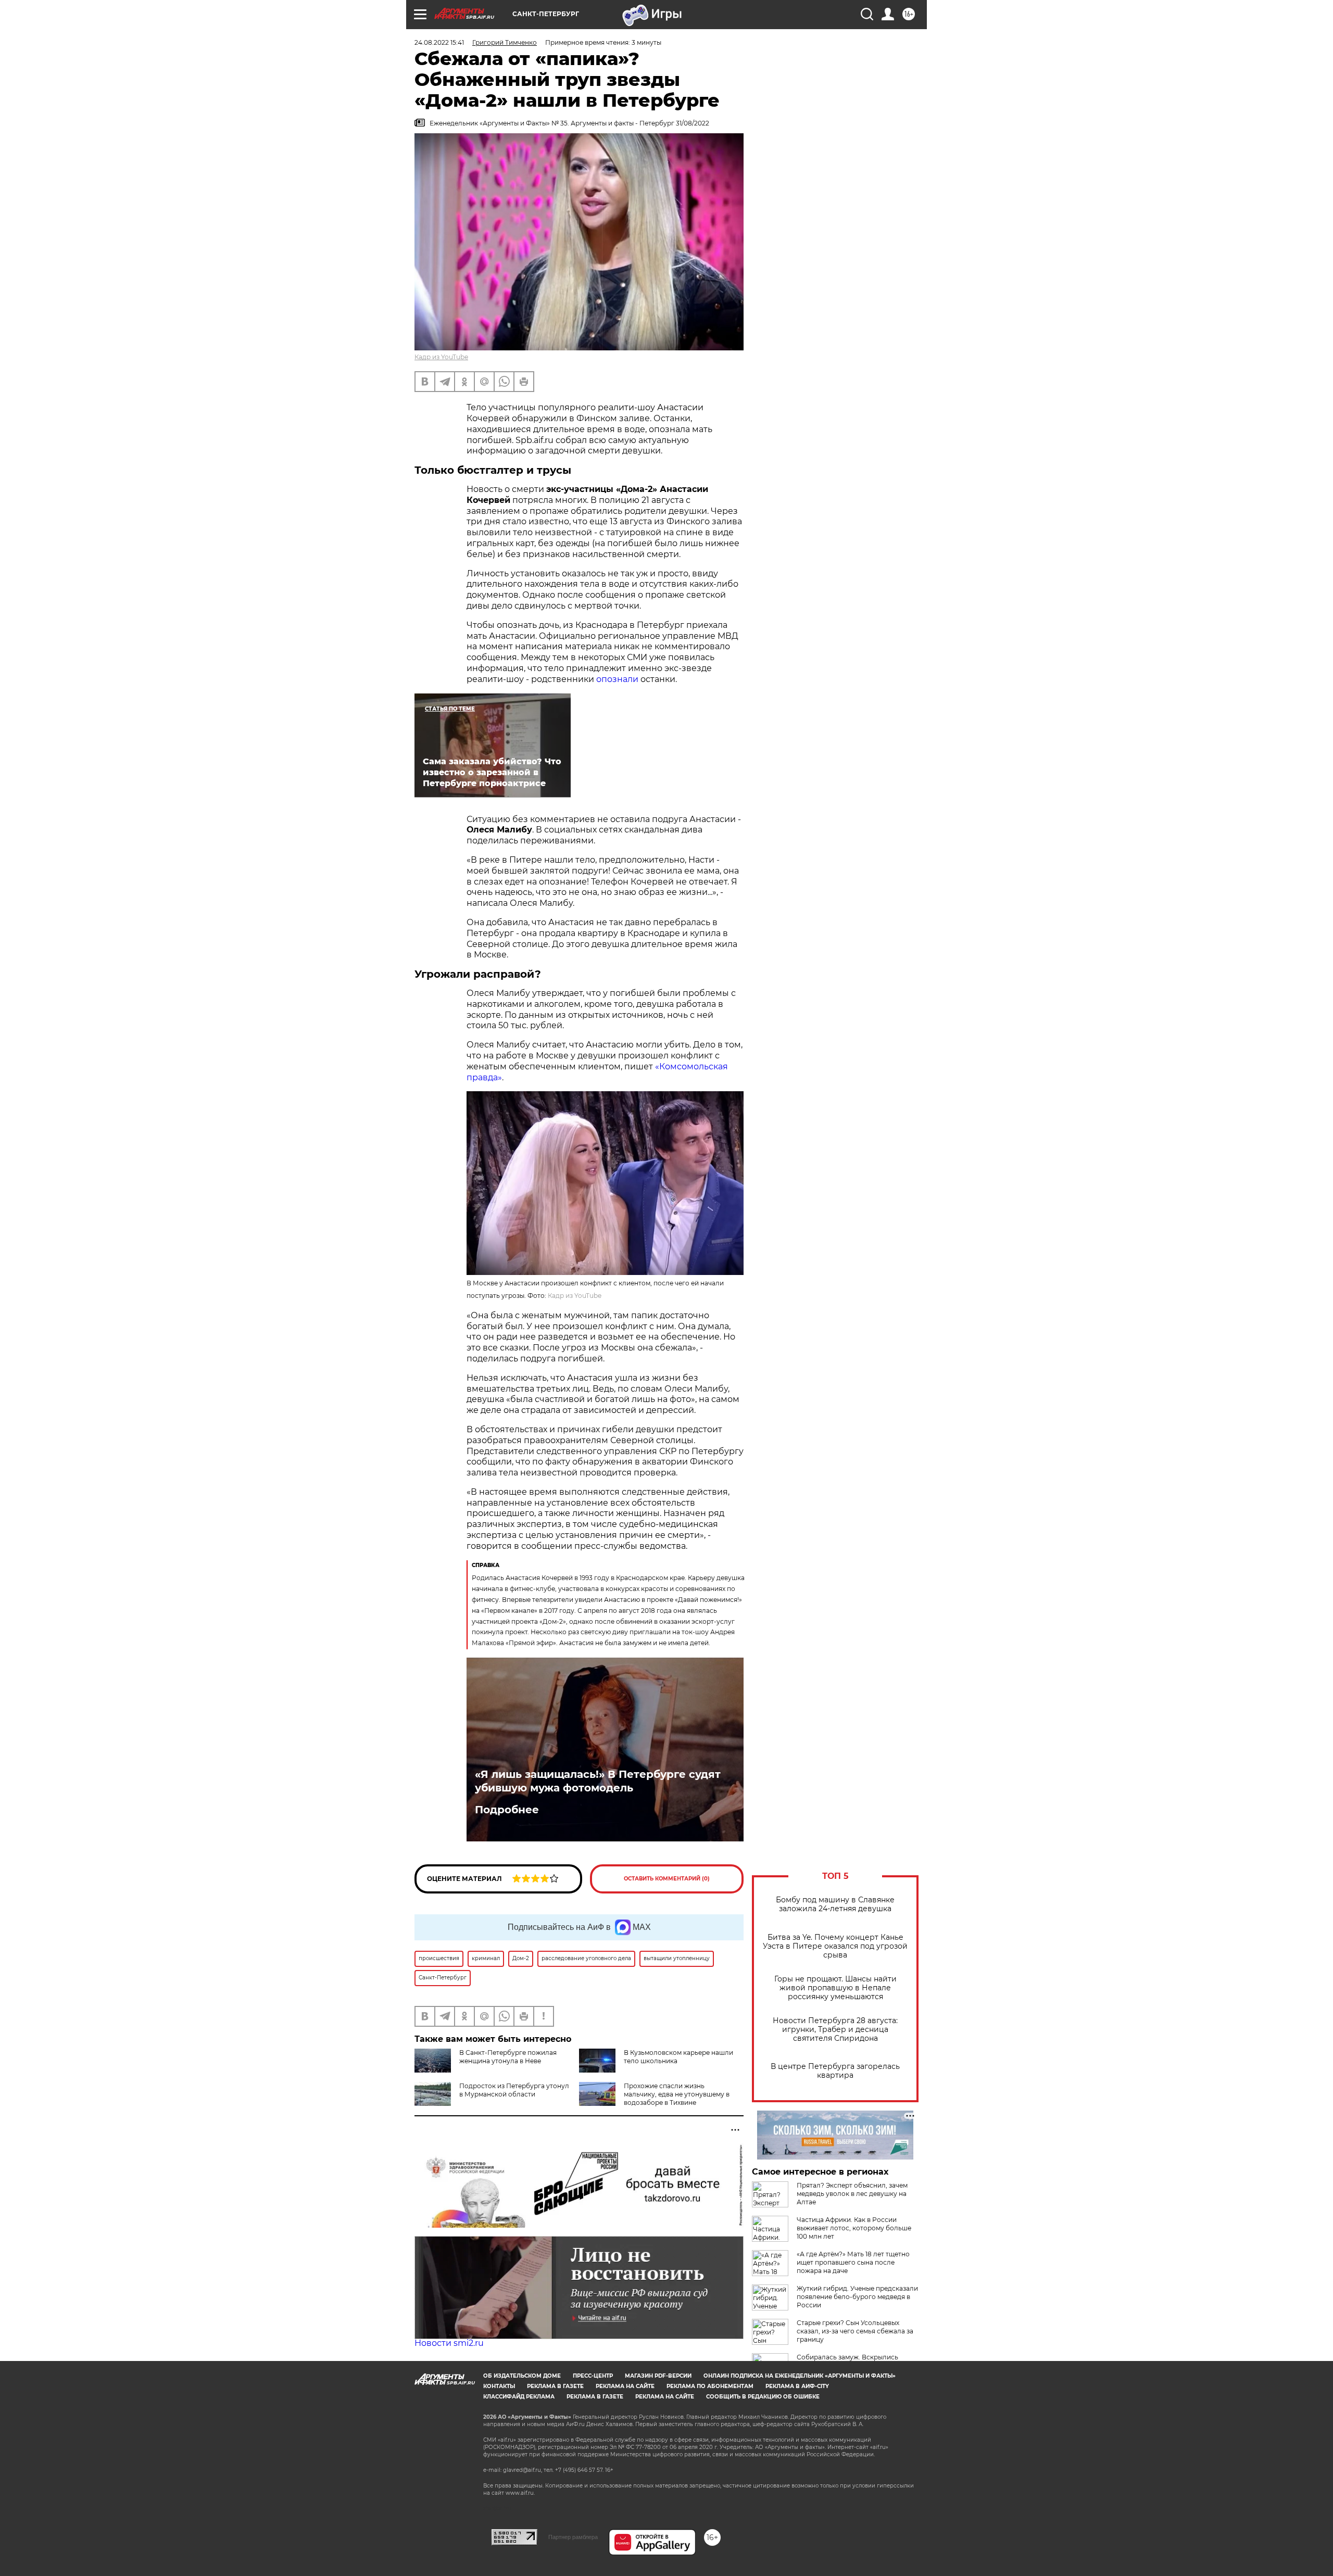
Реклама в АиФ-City (797, 2386)
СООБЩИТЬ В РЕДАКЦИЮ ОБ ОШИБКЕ (763, 2397)
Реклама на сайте (625, 2386)
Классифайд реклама (519, 2397)
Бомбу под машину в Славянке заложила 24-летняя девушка (835, 1904)
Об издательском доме (522, 2376)
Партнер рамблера (573, 2537)
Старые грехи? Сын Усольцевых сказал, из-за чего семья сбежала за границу (855, 2331)
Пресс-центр (593, 2376)
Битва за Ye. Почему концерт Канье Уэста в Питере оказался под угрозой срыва (835, 1946)
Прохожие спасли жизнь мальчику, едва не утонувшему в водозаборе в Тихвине (677, 2094)
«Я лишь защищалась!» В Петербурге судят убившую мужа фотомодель (598, 1781)
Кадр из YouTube (441, 357)
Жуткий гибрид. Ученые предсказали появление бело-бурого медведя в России (857, 2297)
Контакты (499, 2386)
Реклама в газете (555, 2386)
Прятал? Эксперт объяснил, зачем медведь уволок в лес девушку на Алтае (852, 2194)
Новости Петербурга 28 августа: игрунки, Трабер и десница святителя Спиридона (835, 2030)
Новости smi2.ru (449, 2343)
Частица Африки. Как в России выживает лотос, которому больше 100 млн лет (854, 2228)
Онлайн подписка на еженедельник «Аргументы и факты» (800, 2376)
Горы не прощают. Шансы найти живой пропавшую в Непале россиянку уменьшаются (835, 1988)
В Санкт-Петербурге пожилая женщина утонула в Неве (508, 2057)
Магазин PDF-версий (658, 2376)
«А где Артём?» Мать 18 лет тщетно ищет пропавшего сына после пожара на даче (853, 2262)
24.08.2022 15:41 (439, 42)
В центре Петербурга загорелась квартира (835, 2071)
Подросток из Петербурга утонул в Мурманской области (514, 2090)
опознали (617, 679)
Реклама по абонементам (710, 2386)
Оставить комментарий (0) (667, 1879)
